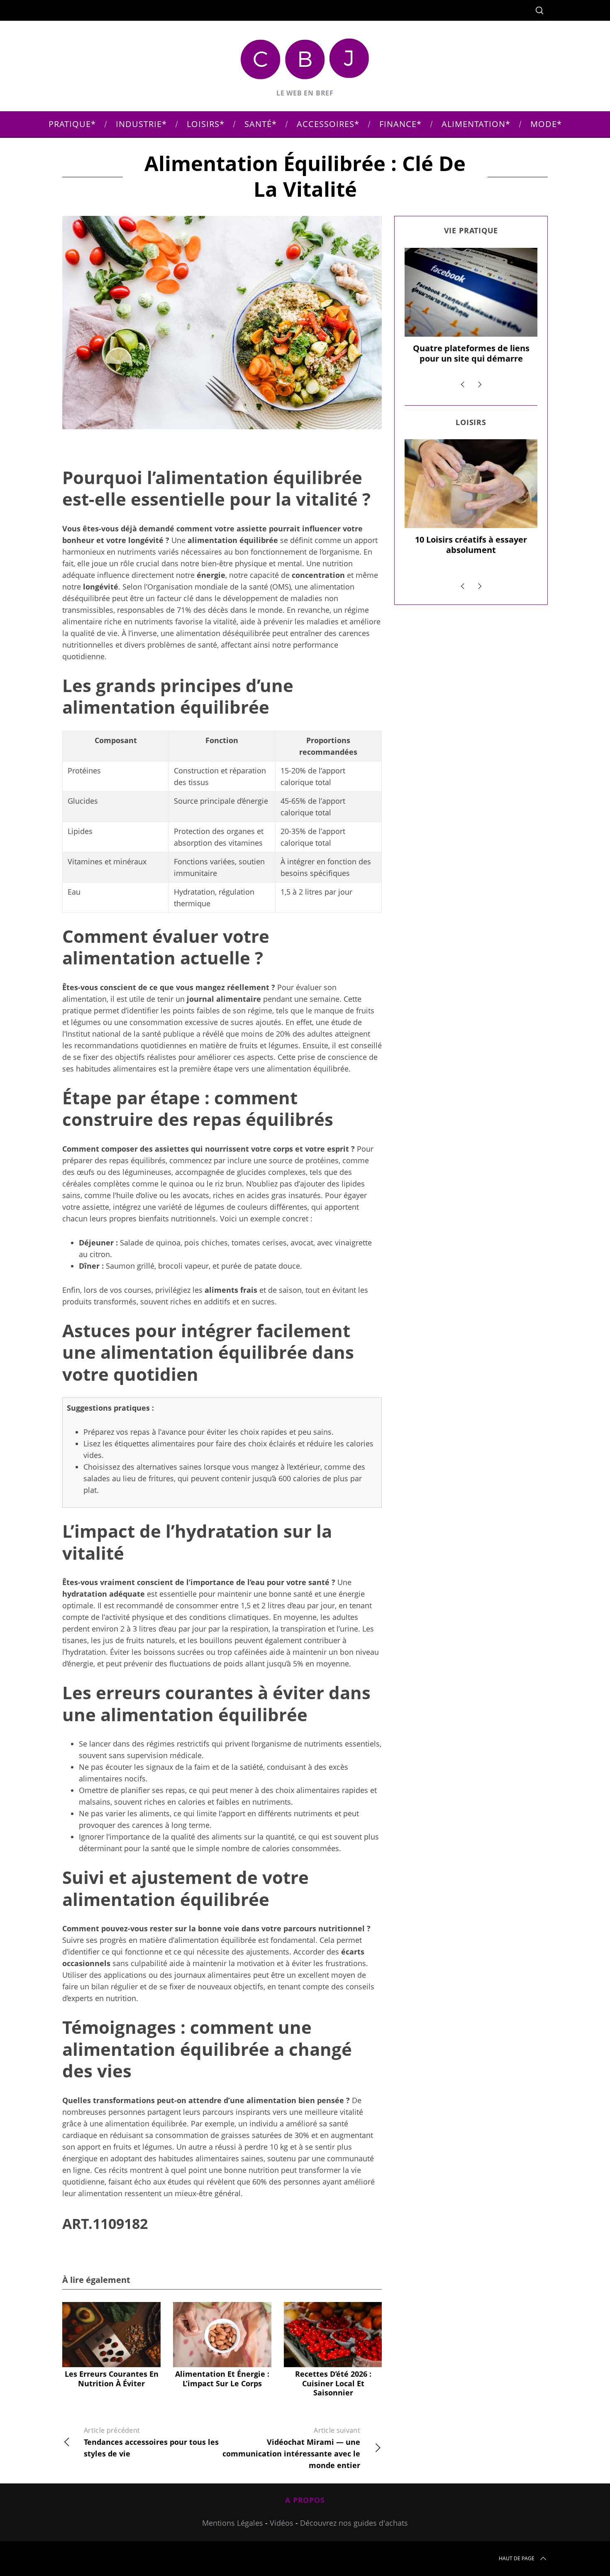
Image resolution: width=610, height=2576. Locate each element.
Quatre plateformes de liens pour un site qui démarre (471, 353)
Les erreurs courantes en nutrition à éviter (112, 2379)
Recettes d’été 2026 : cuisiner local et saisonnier (333, 2383)
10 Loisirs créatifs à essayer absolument (471, 545)
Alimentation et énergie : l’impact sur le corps (222, 2379)
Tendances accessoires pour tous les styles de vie (151, 2442)
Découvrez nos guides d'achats (354, 2523)
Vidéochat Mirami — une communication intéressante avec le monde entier (291, 2448)
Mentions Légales (233, 2523)
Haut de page (517, 2558)
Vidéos (282, 2523)
